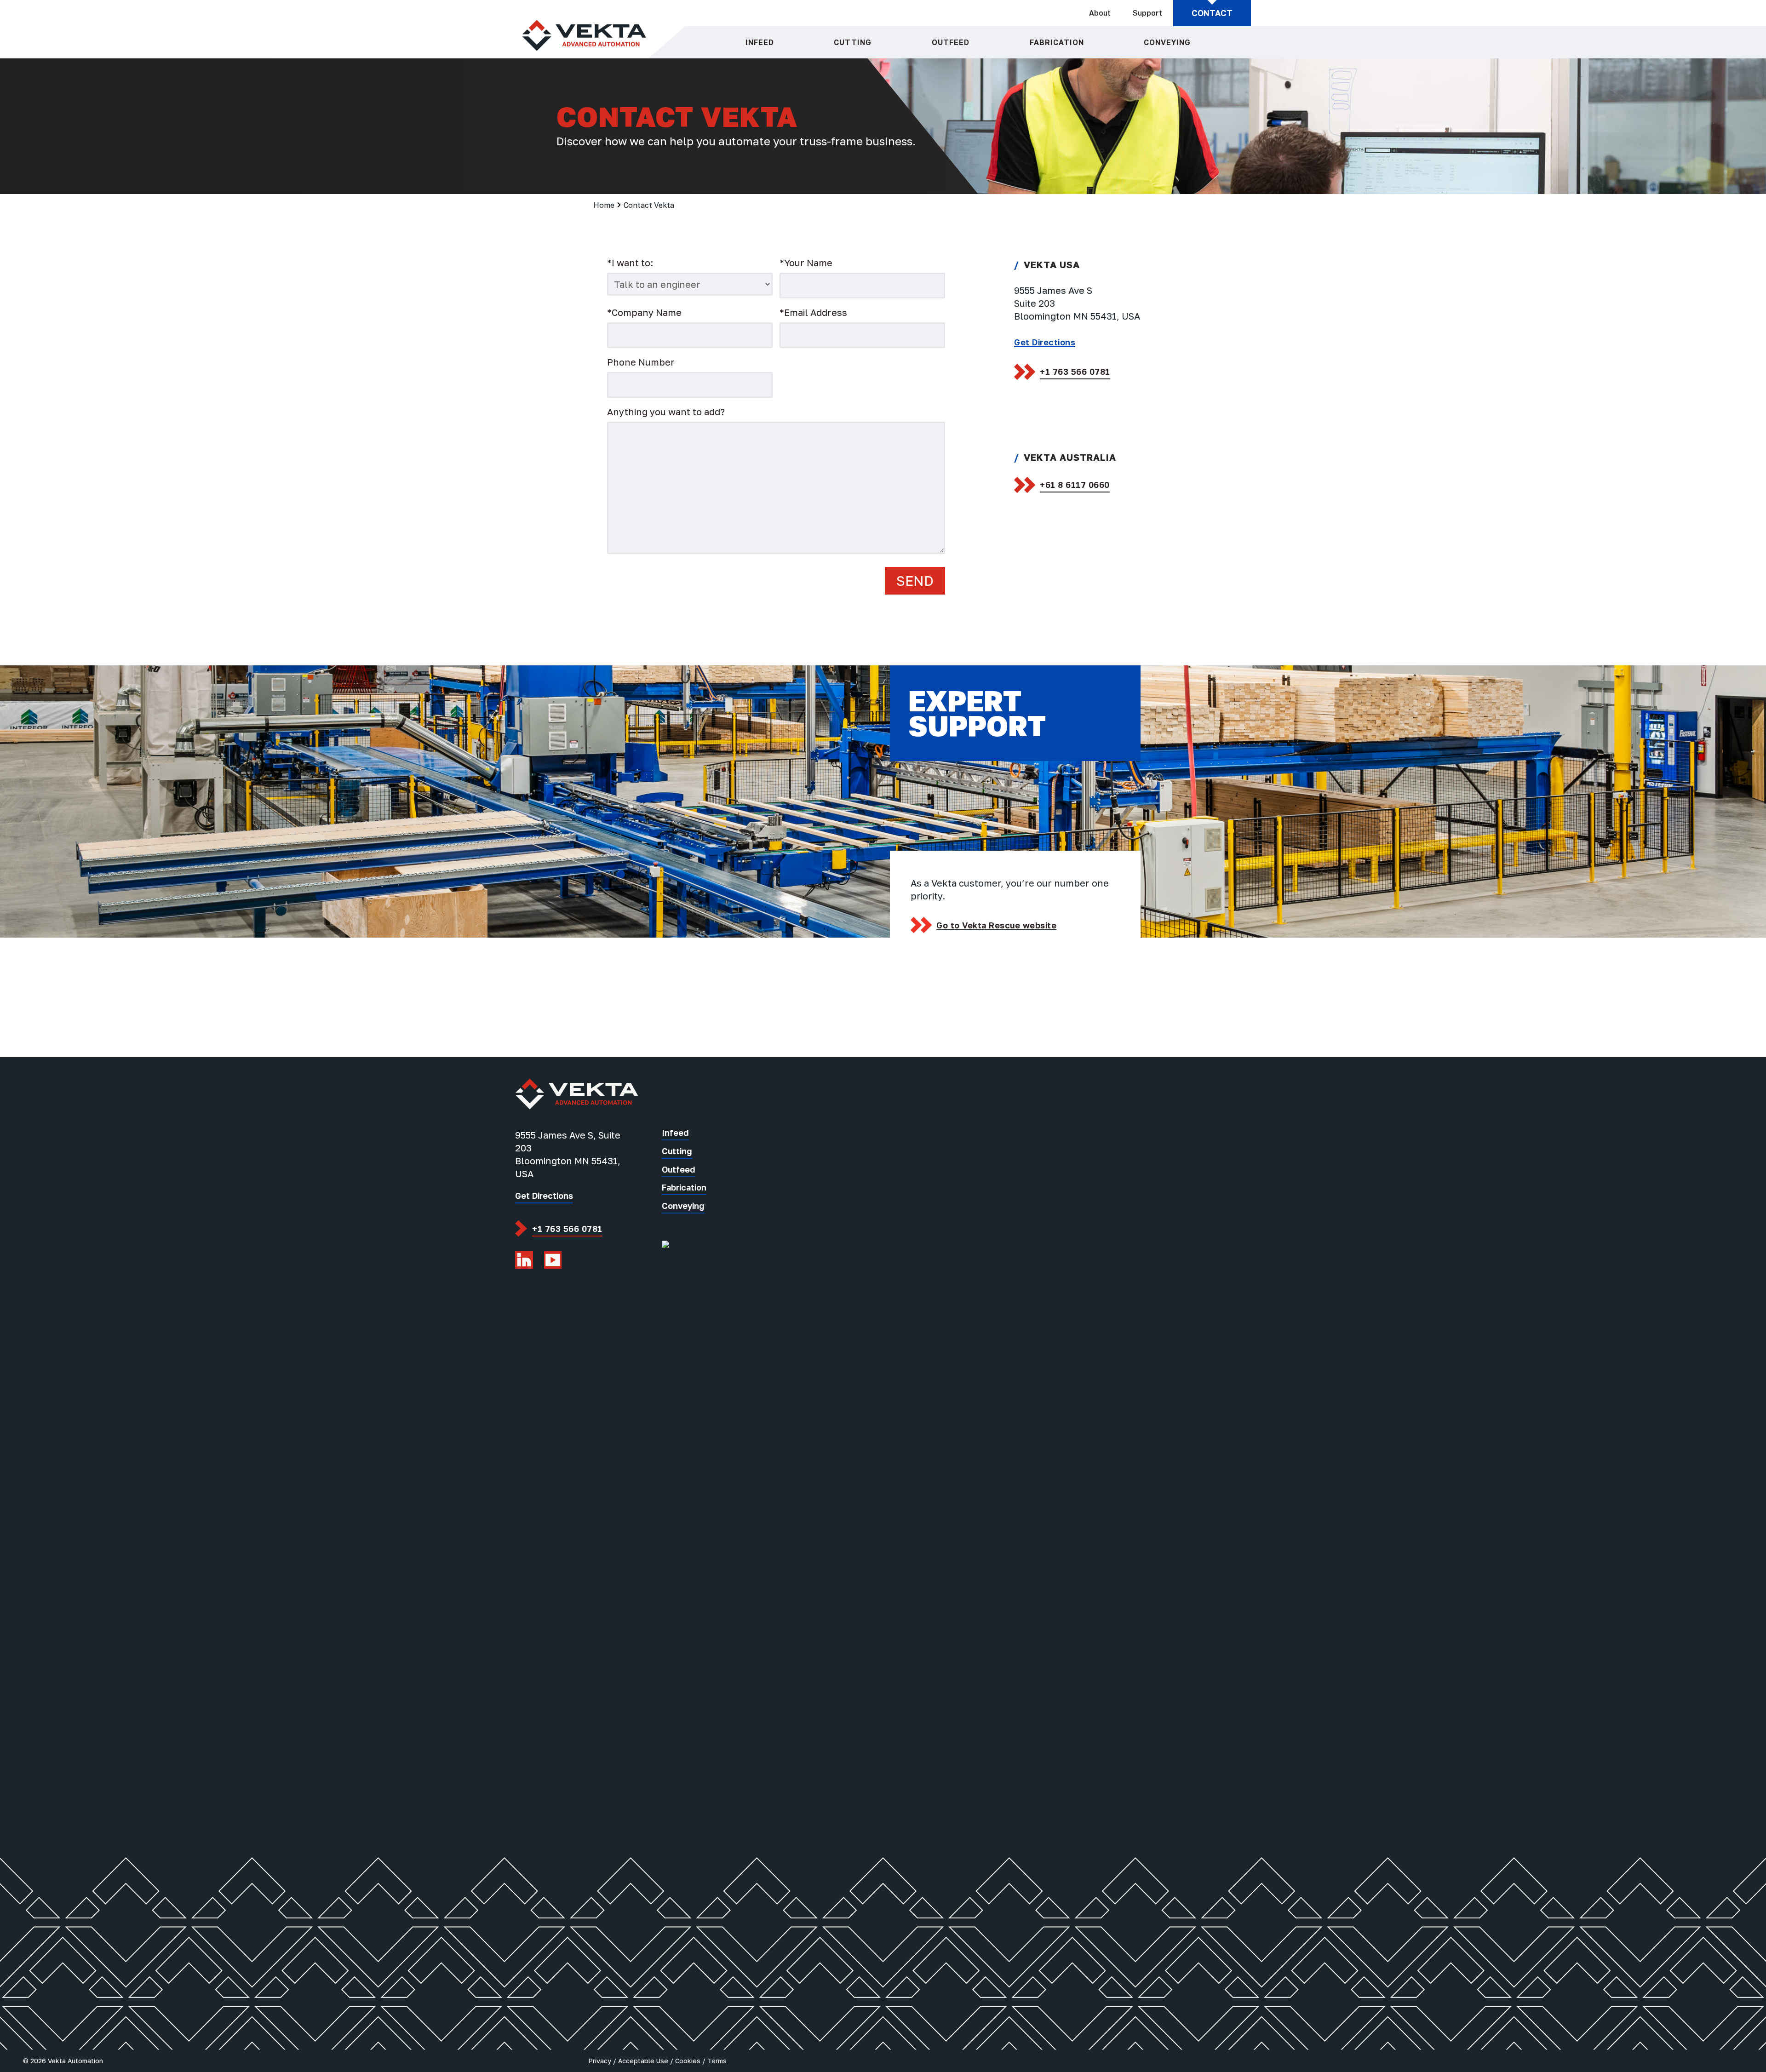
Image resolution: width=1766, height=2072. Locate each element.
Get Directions (1045, 342)
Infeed (760, 42)
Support (1147, 13)
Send (915, 581)
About (1100, 13)
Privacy (600, 2061)
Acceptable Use (643, 2061)
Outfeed (951, 42)
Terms (717, 2061)
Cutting (853, 42)
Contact (1212, 13)
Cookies (688, 2061)
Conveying (1167, 42)
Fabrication (1057, 42)
